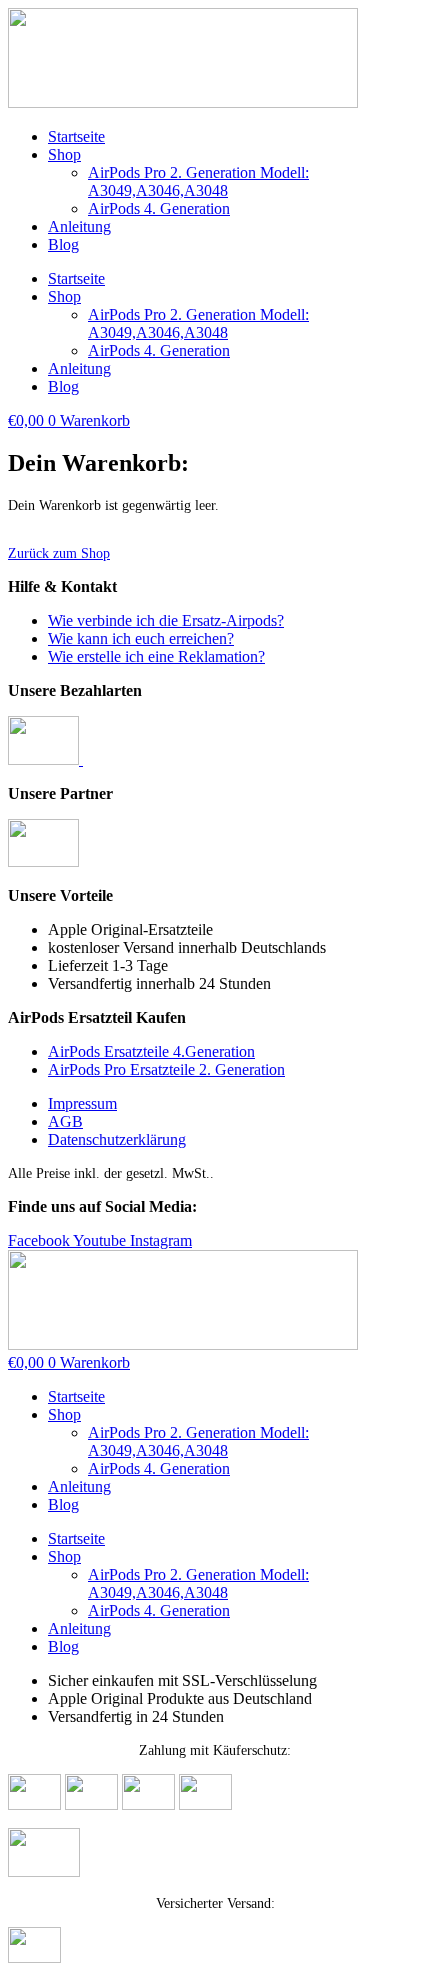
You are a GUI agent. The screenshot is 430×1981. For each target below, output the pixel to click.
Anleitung (79, 226)
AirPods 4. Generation (159, 208)
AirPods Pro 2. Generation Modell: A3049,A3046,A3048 (198, 181)
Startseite (76, 136)
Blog (63, 244)
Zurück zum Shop (59, 553)
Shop (64, 154)
